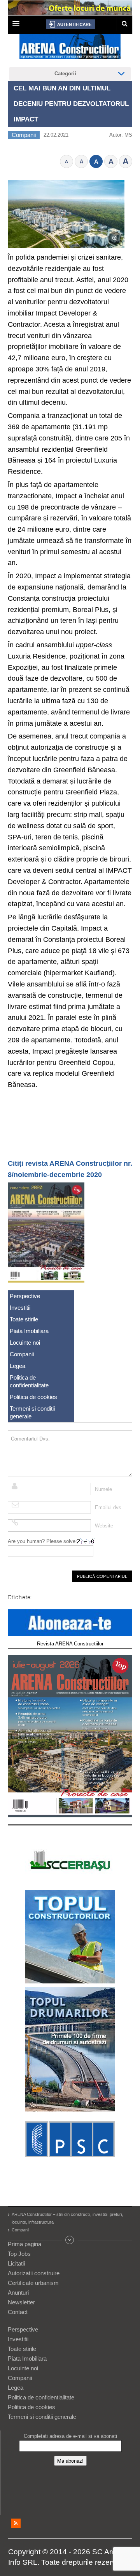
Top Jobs (19, 2254)
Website (104, 1526)
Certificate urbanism (33, 2283)
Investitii (20, 1308)
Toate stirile (24, 1319)
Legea (17, 1366)
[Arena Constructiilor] (70, 49)
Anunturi (18, 2293)
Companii (24, 135)
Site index (70, 2240)
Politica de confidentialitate (29, 1381)
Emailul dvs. (109, 1507)
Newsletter (21, 2302)
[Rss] (16, 2523)
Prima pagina (24, 2244)
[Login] (71, 24)
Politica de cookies (33, 1397)
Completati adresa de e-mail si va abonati (70, 2436)
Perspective (25, 1296)
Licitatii (16, 2263)
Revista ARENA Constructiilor (70, 1644)
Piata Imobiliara (29, 1331)
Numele (103, 1489)
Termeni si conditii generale (32, 1412)
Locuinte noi (25, 1343)
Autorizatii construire (34, 2273)
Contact (18, 2312)
